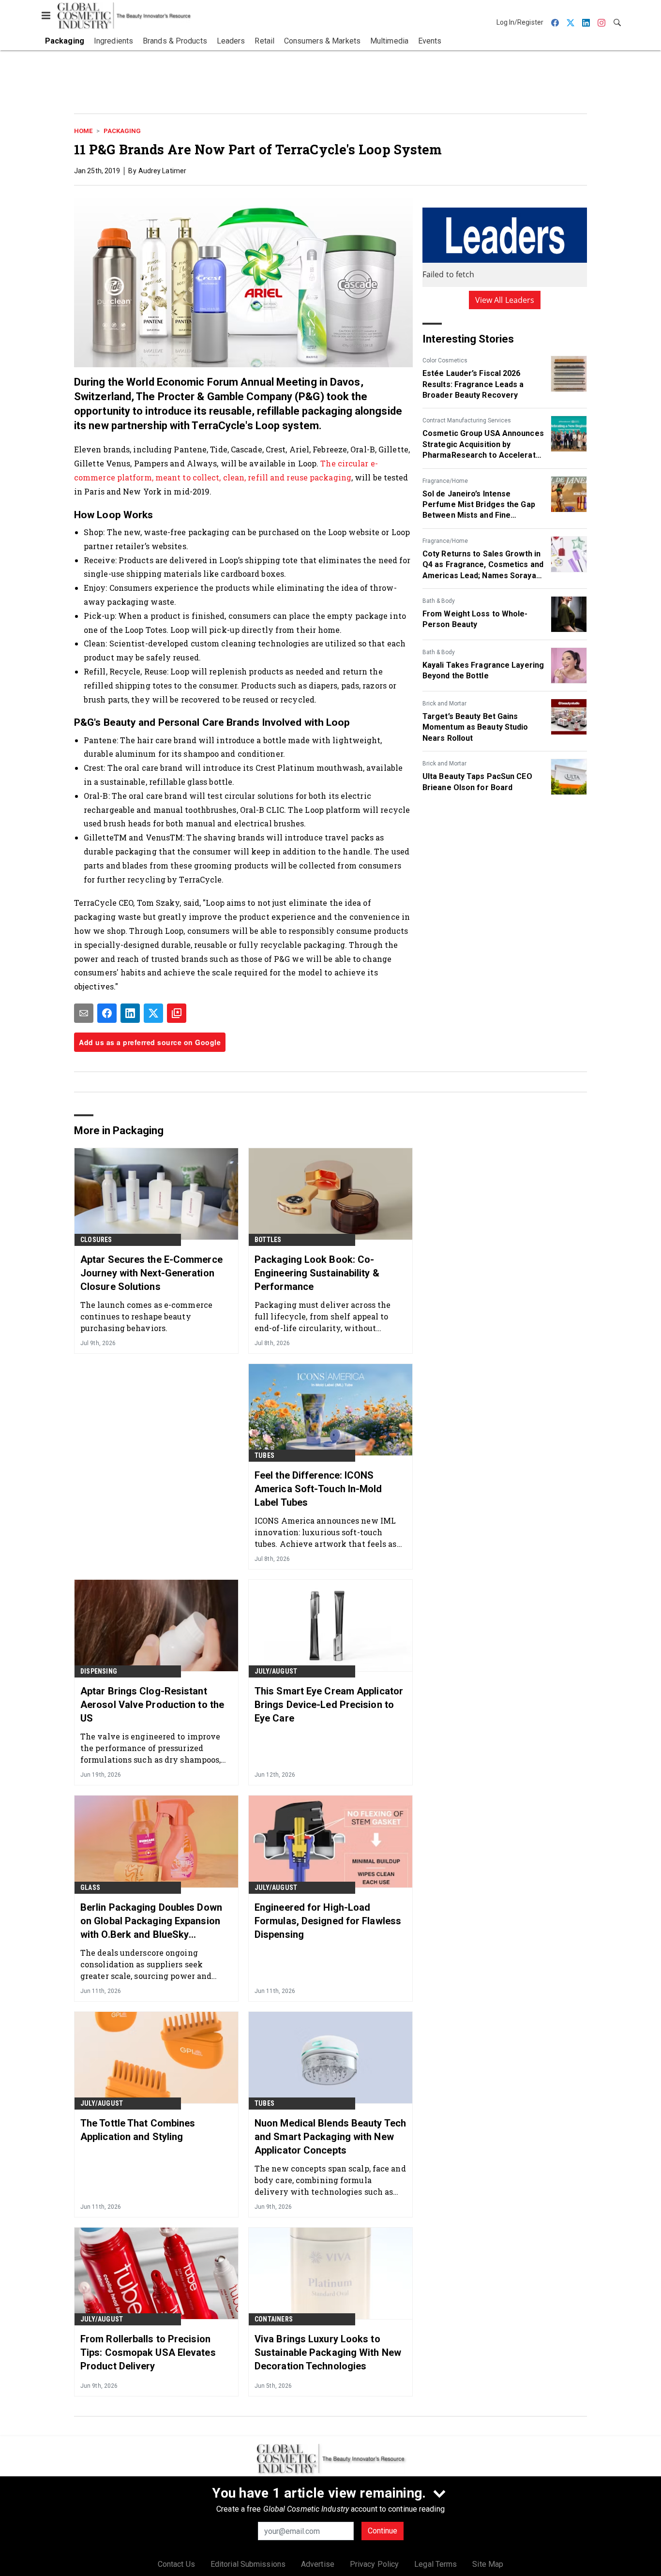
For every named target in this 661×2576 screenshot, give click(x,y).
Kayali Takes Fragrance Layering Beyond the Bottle (483, 670)
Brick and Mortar (444, 704)
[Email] (84, 1013)
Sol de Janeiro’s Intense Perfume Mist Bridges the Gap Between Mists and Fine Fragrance (479, 505)
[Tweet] (153, 1013)
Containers (274, 2319)
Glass (90, 1887)
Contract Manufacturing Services (467, 420)
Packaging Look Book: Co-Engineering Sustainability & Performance (317, 1273)
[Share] (107, 1013)
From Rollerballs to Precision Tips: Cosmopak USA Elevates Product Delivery (148, 2352)
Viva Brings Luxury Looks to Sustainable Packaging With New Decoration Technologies (328, 2352)
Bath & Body (439, 601)
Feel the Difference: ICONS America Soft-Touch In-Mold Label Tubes (318, 1489)
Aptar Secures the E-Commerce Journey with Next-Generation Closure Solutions (151, 1273)
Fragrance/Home (445, 481)
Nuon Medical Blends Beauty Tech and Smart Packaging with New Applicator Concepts (330, 2137)
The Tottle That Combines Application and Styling (138, 2130)
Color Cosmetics (445, 360)
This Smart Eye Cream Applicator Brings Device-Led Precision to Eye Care (329, 1705)
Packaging (122, 131)
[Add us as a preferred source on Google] (177, 1013)
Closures (96, 1240)
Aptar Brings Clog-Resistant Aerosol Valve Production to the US (152, 1705)
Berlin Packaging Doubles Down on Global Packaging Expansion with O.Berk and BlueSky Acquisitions (151, 1921)
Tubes (264, 1455)
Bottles (268, 1240)
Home (83, 131)
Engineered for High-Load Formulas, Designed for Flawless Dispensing (328, 1921)
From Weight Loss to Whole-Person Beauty (475, 619)
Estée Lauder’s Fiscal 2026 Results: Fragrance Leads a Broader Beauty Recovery (473, 384)
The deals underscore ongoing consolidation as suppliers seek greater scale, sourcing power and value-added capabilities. (146, 1964)
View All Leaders (505, 300)
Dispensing (99, 1671)
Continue (383, 2531)
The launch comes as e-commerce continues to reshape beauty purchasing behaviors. (146, 1316)
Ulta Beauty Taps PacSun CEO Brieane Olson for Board (477, 782)
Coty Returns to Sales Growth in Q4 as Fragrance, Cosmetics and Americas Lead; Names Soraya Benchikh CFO (483, 565)
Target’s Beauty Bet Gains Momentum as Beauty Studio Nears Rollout (475, 727)
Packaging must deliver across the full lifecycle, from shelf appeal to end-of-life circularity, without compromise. (323, 1316)
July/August (276, 1671)
